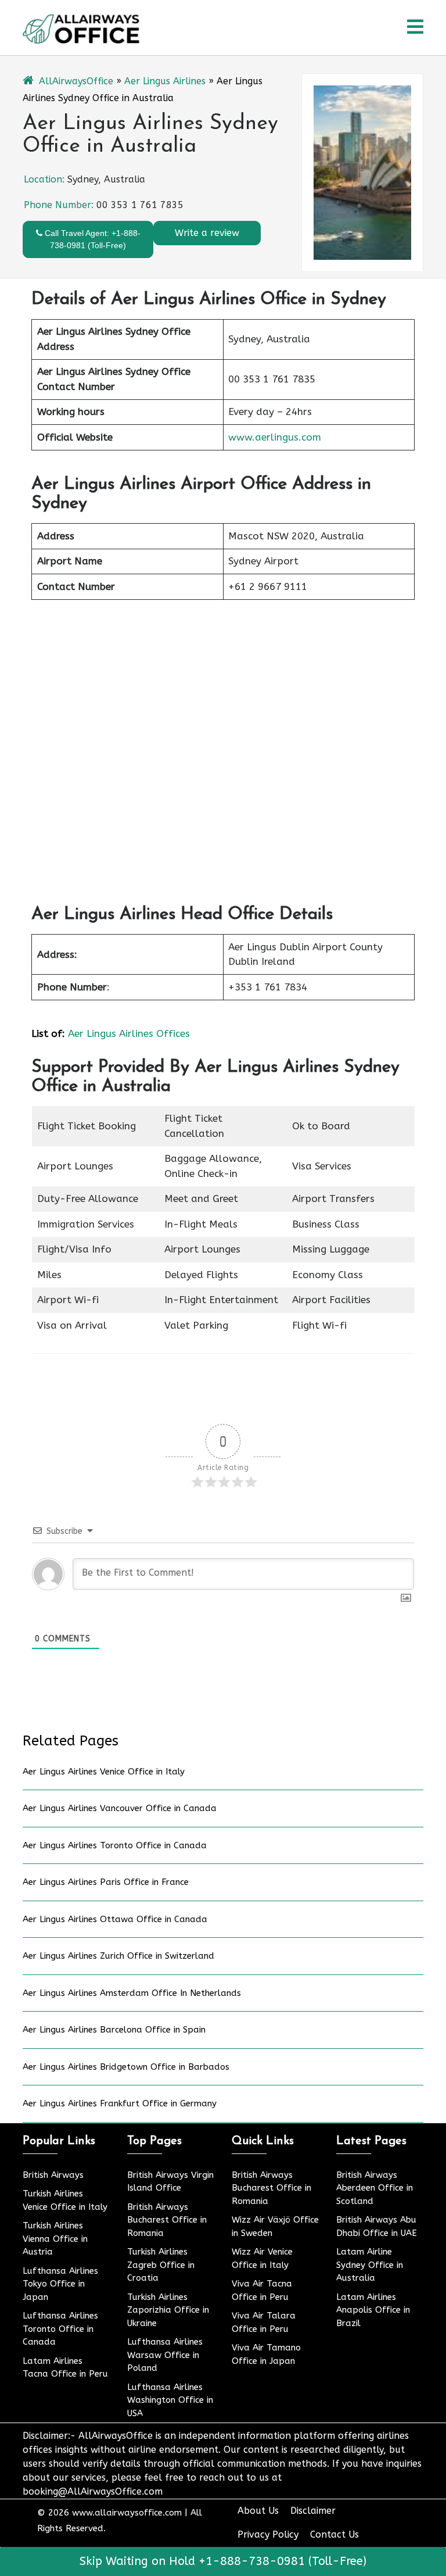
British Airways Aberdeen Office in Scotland (375, 2188)
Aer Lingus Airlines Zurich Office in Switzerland (118, 1956)
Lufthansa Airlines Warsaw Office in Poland (165, 2355)
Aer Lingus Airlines (165, 81)
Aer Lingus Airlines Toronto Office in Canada (115, 1845)
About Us (258, 2511)
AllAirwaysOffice (76, 81)
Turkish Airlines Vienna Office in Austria (55, 2239)
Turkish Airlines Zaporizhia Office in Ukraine (168, 2310)
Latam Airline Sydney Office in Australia (370, 2265)
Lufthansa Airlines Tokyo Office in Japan (60, 2284)
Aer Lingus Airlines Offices (129, 1033)
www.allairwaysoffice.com (127, 2513)
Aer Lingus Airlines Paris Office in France (106, 1882)
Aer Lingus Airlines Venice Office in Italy (104, 1772)
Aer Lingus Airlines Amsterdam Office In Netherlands (132, 1993)
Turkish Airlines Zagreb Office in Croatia (161, 2265)
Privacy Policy (268, 2534)
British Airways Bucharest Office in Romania (167, 2220)
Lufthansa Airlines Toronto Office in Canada (60, 2329)
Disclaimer (313, 2511)
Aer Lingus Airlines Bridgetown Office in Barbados (126, 2067)
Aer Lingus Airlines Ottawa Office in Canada (115, 1919)
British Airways (53, 2175)
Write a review (207, 233)
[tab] (415, 28)
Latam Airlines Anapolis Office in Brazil (373, 2310)
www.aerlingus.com (275, 437)
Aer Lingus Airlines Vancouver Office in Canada (120, 1808)
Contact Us (334, 2534)
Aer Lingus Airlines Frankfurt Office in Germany (120, 2103)
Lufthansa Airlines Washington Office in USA (170, 2400)
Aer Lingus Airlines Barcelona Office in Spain (114, 2030)
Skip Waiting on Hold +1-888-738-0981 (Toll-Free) (223, 2561)
